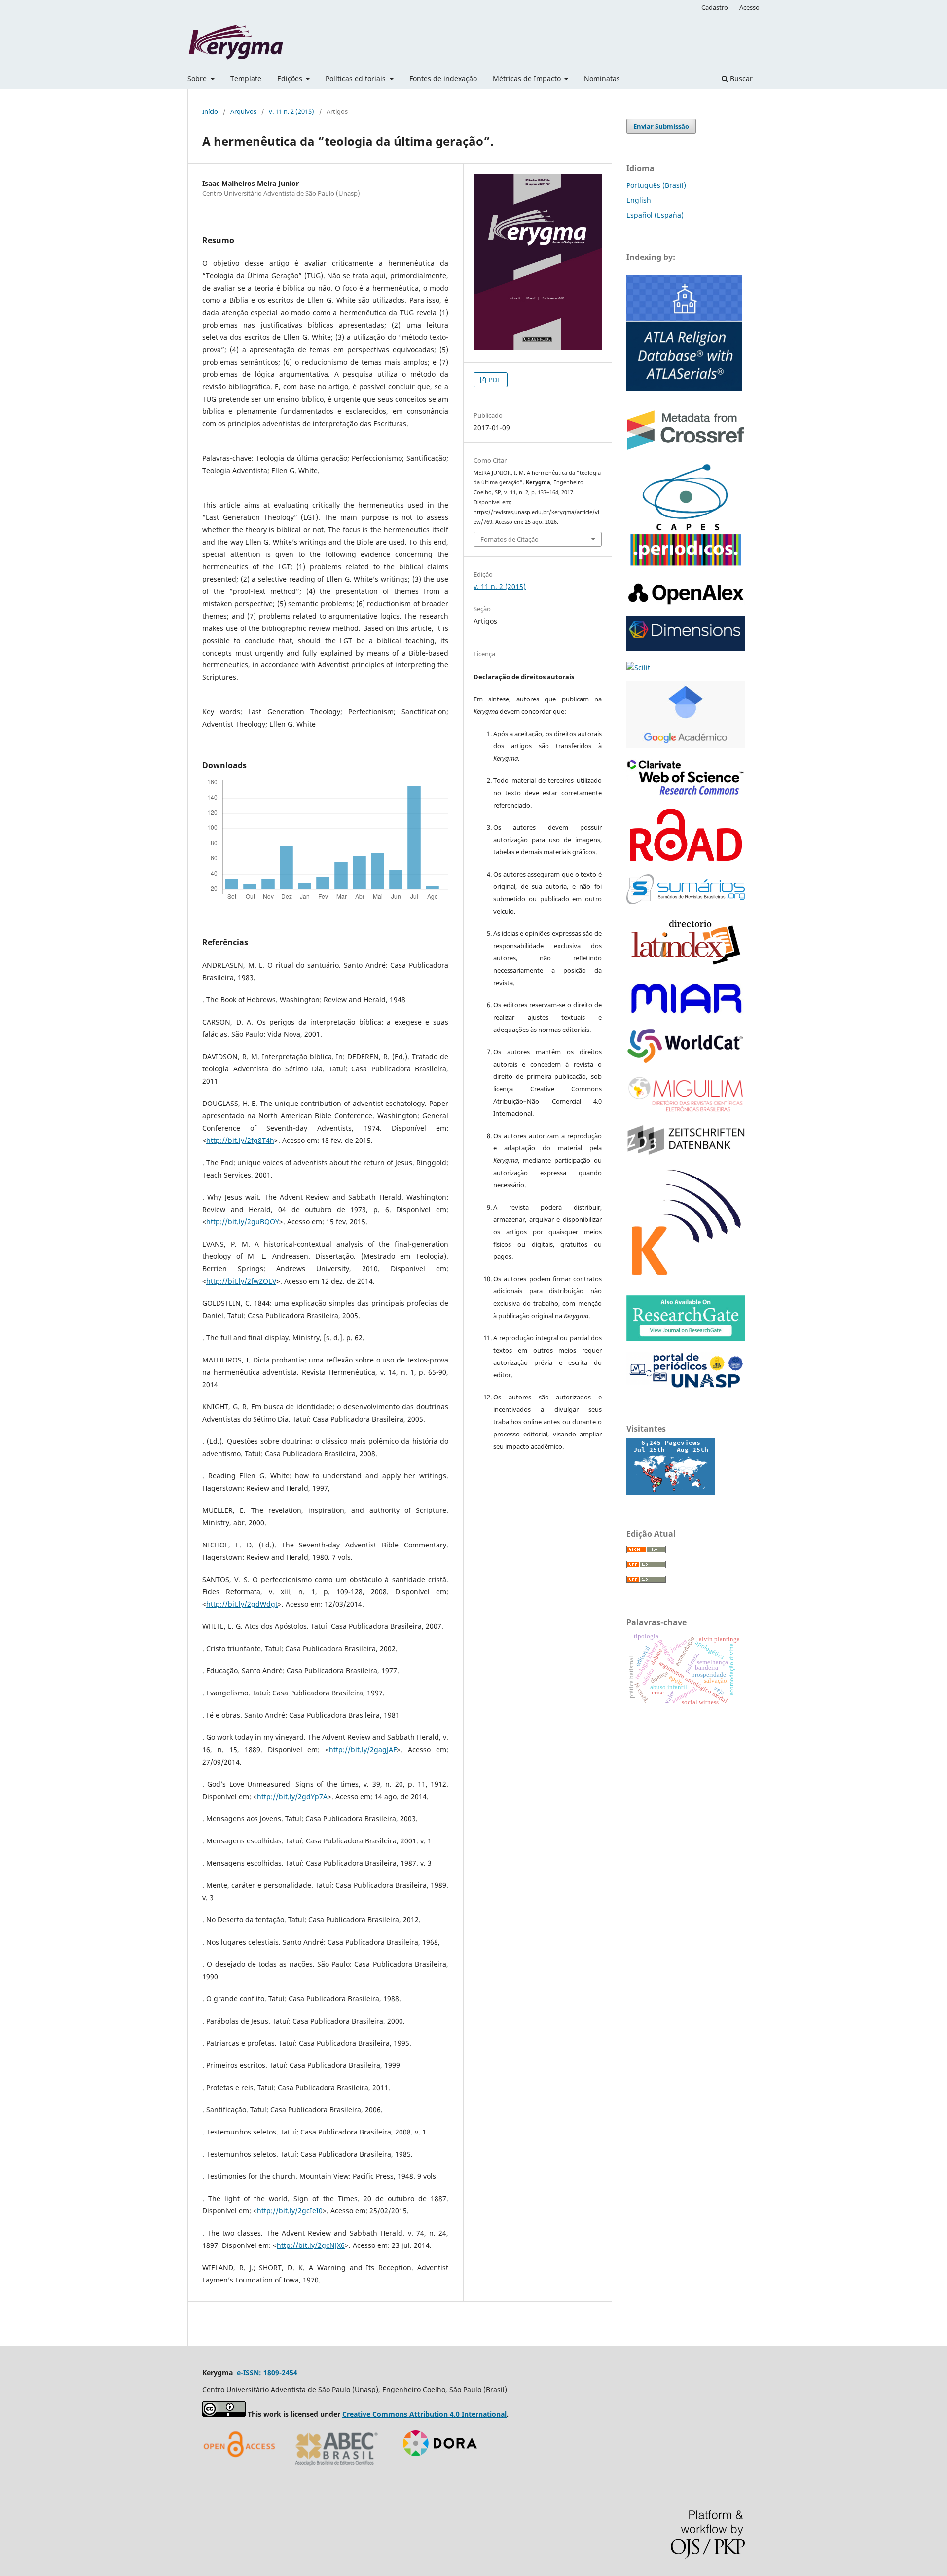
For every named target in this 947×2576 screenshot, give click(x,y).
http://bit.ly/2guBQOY (243, 1222)
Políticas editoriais (357, 79)
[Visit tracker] (671, 1492)
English (639, 200)
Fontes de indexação (443, 79)
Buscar (740, 79)
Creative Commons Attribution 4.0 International (424, 2414)
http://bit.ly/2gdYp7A (292, 1796)
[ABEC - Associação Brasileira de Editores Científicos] (337, 2469)
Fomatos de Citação (510, 539)
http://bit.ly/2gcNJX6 (311, 2245)
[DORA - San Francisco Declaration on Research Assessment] (436, 2469)
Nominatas (602, 79)
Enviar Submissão (661, 126)
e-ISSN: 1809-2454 (267, 2373)
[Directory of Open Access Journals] (242, 2469)
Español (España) (655, 215)
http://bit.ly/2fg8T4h (240, 1140)
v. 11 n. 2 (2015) (291, 111)
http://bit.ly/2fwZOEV (241, 1281)
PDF (494, 380)
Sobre (198, 79)
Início (210, 111)
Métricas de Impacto (528, 79)
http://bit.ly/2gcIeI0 (290, 2211)
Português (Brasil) (656, 185)
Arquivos (243, 111)
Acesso (749, 7)
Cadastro (715, 7)
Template (246, 79)
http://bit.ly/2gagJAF (363, 1749)
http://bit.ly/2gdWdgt (242, 1604)
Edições (291, 79)
